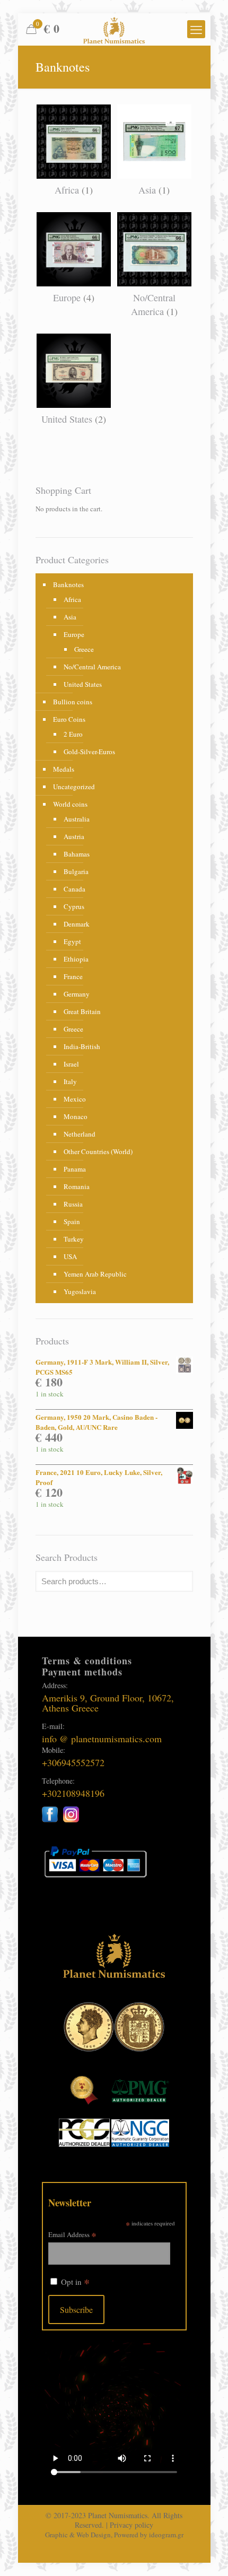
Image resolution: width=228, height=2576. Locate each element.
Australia (77, 819)
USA (70, 1256)
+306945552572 (73, 1762)
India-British (82, 1046)
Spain (72, 1221)
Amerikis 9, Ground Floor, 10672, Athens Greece (108, 1703)
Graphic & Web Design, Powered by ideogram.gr (114, 2535)
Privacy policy (131, 2525)
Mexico (75, 1099)
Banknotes (68, 584)
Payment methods (82, 1672)
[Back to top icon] (206, 2554)
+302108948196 (73, 1793)
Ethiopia (76, 959)
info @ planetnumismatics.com (102, 1739)
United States (83, 684)
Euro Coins (69, 719)
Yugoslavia (80, 1291)
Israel (71, 1064)
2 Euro (73, 734)
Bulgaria (76, 871)
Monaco (76, 1116)
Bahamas (77, 854)
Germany (77, 994)
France (73, 976)
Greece (84, 649)
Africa (72, 599)
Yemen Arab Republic (95, 1274)
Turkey (74, 1239)
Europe (74, 634)
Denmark (77, 924)
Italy (70, 1081)
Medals (64, 769)
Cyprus (74, 906)
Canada (74, 889)
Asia (70, 617)
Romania (77, 1186)
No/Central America (92, 667)
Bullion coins (73, 702)
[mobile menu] (196, 29)
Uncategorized (74, 787)
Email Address (72, 2234)
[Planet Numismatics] (114, 29)
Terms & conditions (87, 1661)
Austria (74, 836)
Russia (73, 1204)
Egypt (72, 941)
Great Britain (82, 1011)
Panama (75, 1169)
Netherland (80, 1134)
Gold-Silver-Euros (89, 752)
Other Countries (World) (98, 1151)
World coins (70, 804)
